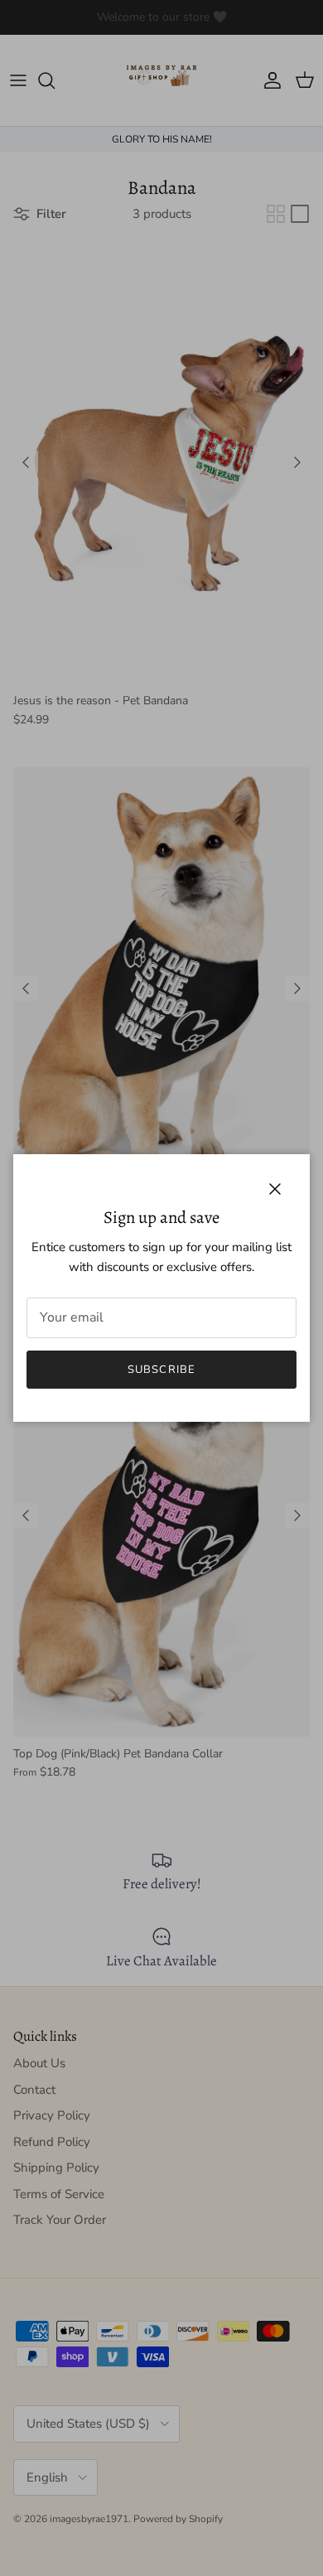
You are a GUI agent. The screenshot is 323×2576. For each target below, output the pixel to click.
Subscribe (161, 1370)
